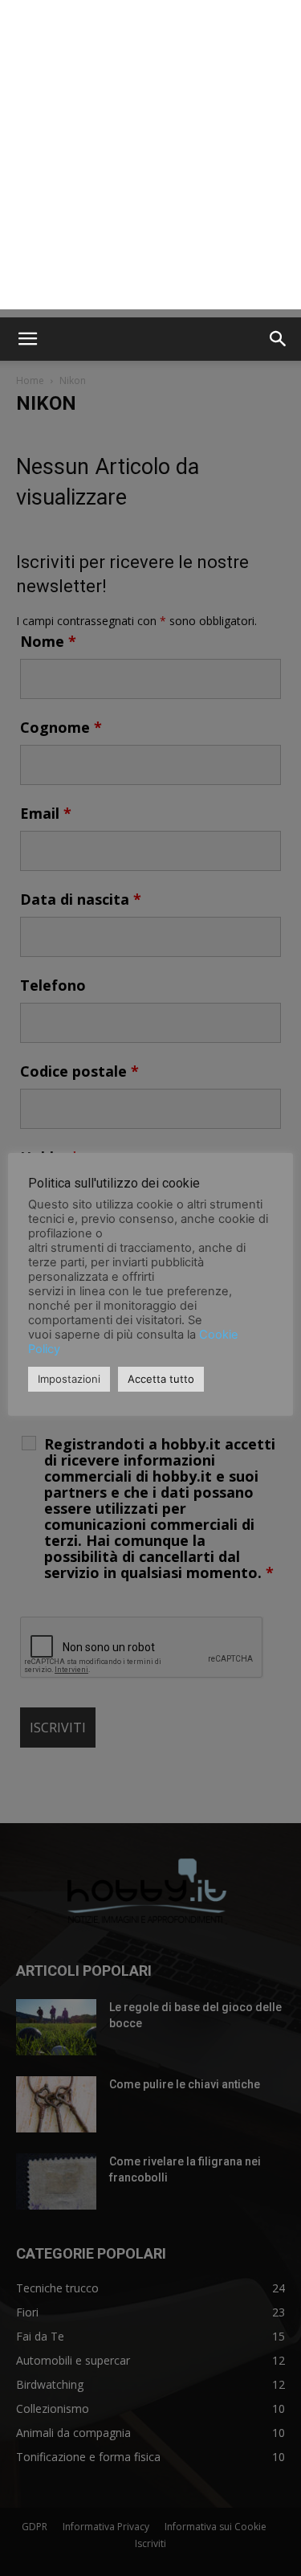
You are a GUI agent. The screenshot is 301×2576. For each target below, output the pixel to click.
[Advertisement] (150, 159)
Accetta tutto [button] (161, 1379)
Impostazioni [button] (69, 1379)
